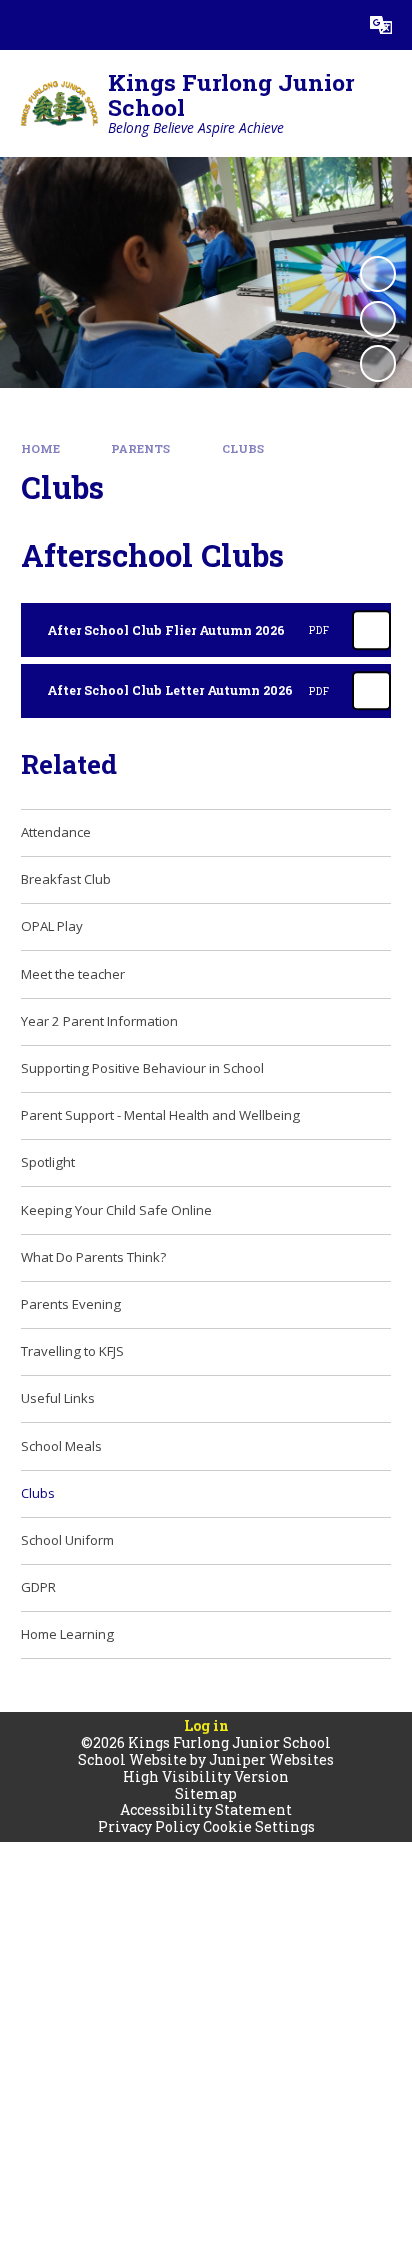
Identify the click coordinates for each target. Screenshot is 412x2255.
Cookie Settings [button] (259, 1826)
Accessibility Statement (206, 1809)
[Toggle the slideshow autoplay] (378, 274)
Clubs (243, 448)
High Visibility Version (206, 1776)
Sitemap (206, 1793)
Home (40, 448)
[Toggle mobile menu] (25, 25)
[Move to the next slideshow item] (378, 363)
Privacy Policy (149, 1826)
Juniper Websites (271, 1759)
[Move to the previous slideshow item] (378, 319)
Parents (140, 448)
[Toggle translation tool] (381, 25)
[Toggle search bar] (331, 25)
